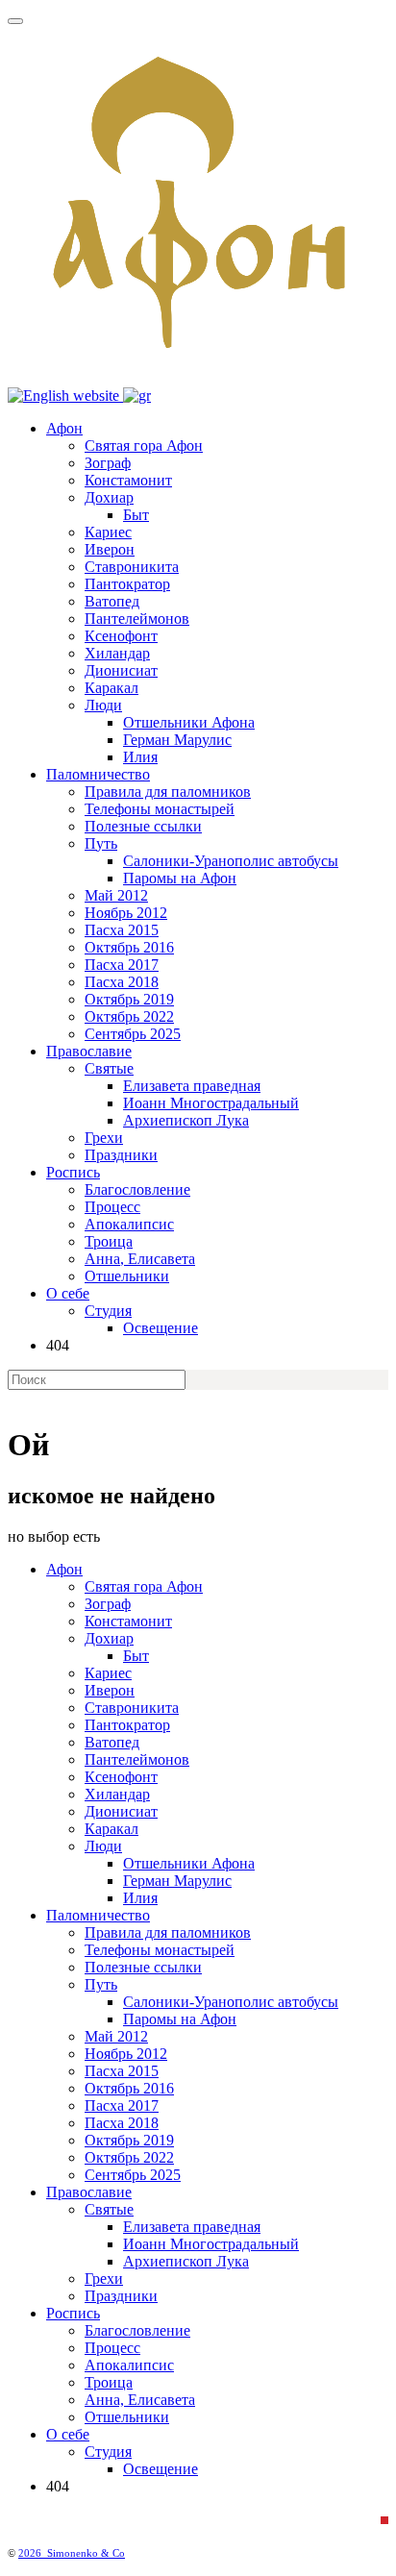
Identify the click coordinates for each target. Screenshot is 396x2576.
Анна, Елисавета (140, 1259)
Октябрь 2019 (129, 999)
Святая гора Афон (144, 446)
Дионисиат (121, 670)
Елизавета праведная (192, 1086)
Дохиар (109, 497)
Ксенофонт (121, 636)
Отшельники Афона (189, 722)
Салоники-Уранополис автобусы (231, 861)
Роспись (73, 1172)
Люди (103, 705)
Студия (108, 1311)
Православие (89, 1051)
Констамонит (128, 480)
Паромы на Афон (180, 878)
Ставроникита (132, 567)
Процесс (112, 1207)
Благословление (137, 1189)
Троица (109, 1241)
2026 (33, 2553)
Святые (109, 1068)
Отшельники (127, 1276)
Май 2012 (116, 895)
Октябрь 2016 (129, 947)
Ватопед (112, 601)
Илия (140, 757)
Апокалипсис (129, 1224)
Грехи (104, 1138)
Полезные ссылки (143, 826)
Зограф (108, 463)
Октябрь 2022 (129, 1016)
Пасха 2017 (122, 965)
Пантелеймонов (137, 619)
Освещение (161, 1328)
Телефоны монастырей (160, 809)
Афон (64, 428)
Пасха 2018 (122, 982)
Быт (136, 515)
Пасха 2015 (122, 930)
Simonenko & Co (86, 2553)
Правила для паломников (168, 792)
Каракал (111, 688)
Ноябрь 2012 (126, 913)
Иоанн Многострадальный (211, 1103)
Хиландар (117, 653)
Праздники (121, 1155)
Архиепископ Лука (186, 1120)
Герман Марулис (177, 740)
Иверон (110, 549)
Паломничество (98, 774)
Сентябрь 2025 (133, 1034)
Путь (101, 843)
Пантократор (127, 584)
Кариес (108, 532)
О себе (68, 1293)
